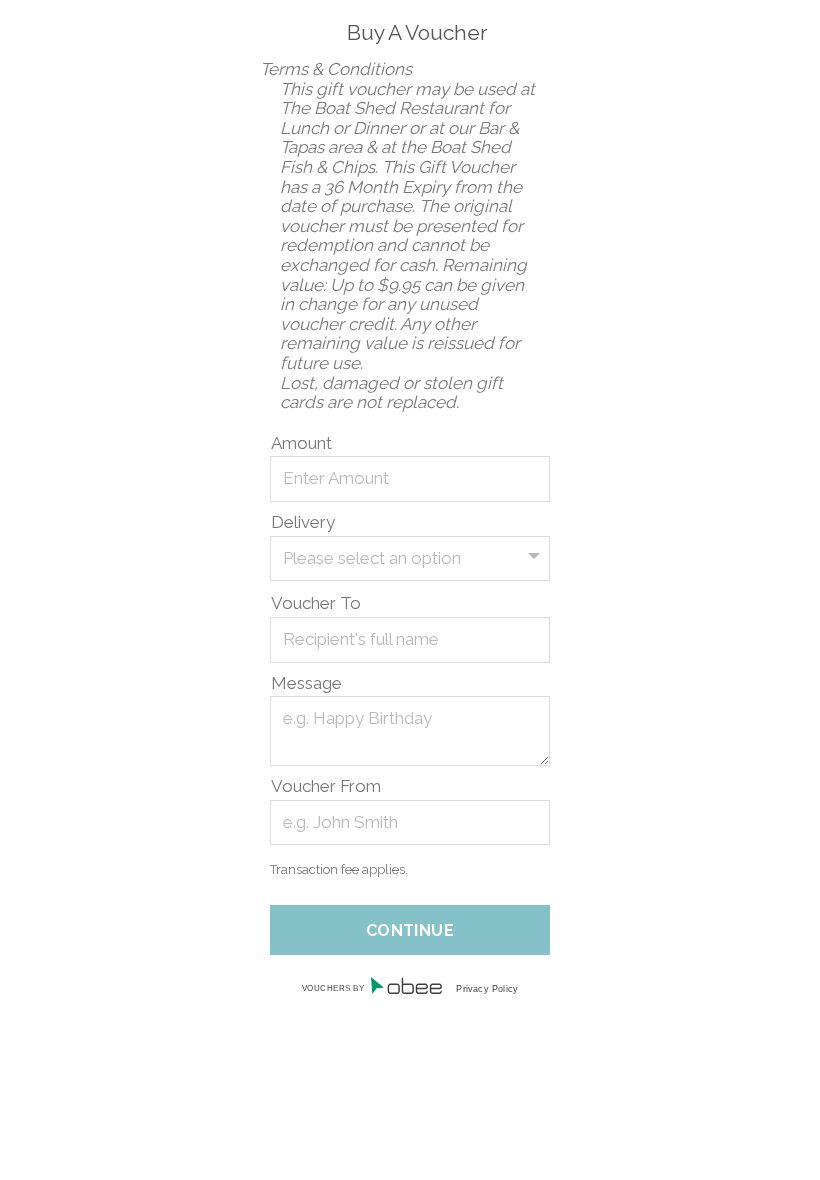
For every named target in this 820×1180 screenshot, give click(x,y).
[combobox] (410, 559)
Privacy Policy (487, 989)
